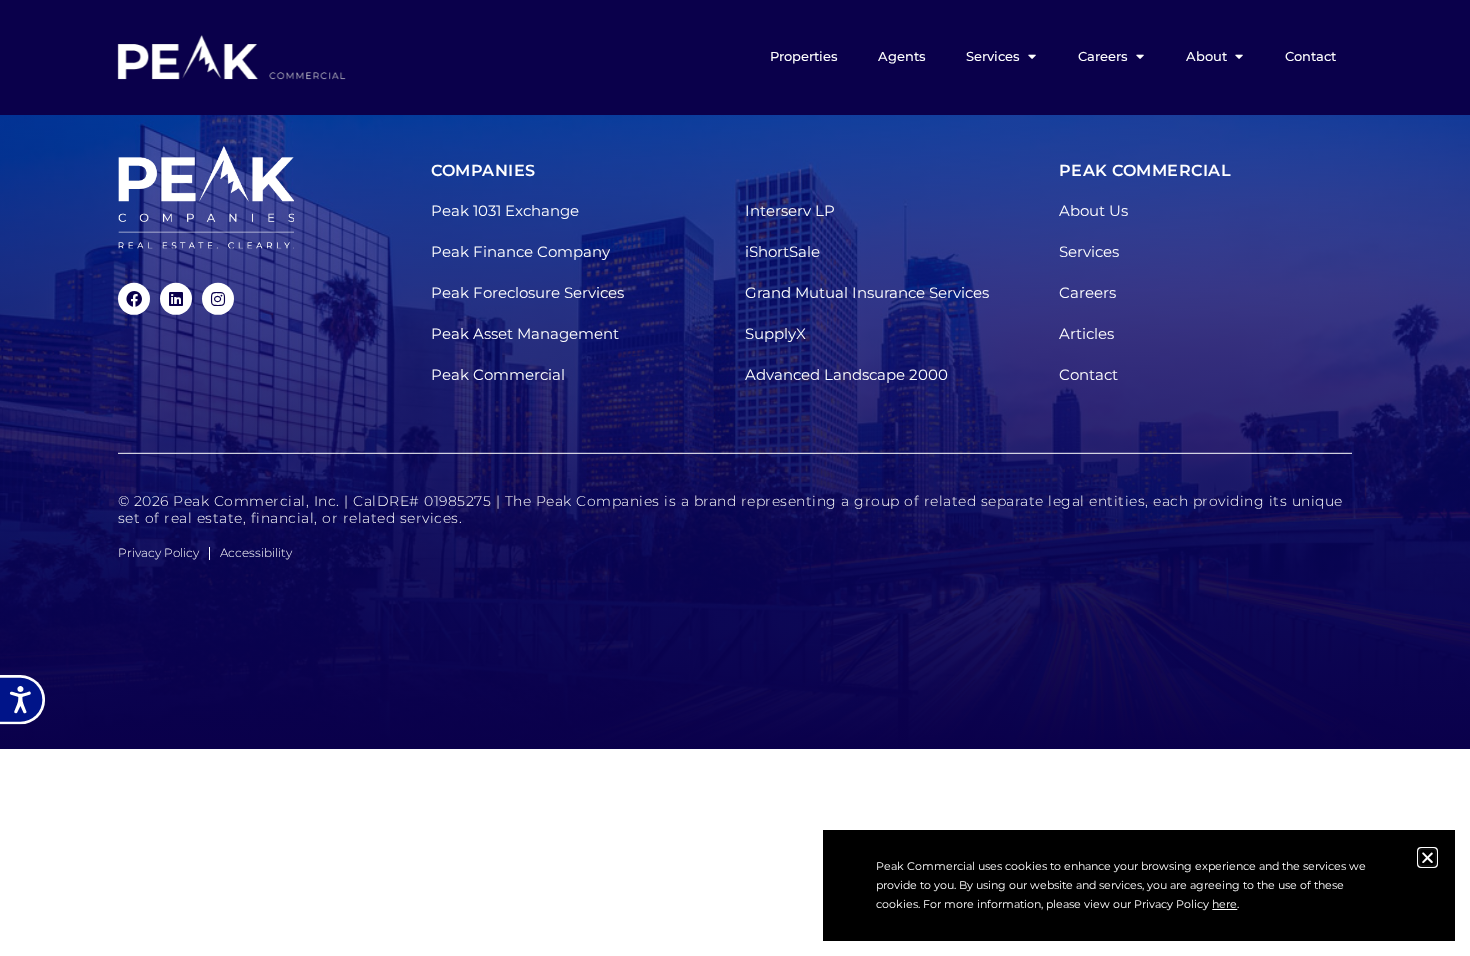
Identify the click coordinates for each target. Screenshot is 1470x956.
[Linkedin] (176, 299)
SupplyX (775, 333)
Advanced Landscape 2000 (846, 374)
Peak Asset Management (525, 333)
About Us (1093, 210)
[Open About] (1238, 56)
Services (1089, 251)
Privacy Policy (158, 552)
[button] (1427, 857)
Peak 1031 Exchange (505, 210)
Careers (1087, 292)
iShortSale (782, 251)
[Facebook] (134, 299)
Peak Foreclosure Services (527, 292)
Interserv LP (790, 210)
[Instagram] (218, 299)
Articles (1086, 333)
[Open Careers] (1139, 56)
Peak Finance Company (520, 251)
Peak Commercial (498, 374)
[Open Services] (1031, 56)
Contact (1088, 374)
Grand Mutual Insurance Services (867, 292)
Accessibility (256, 552)
